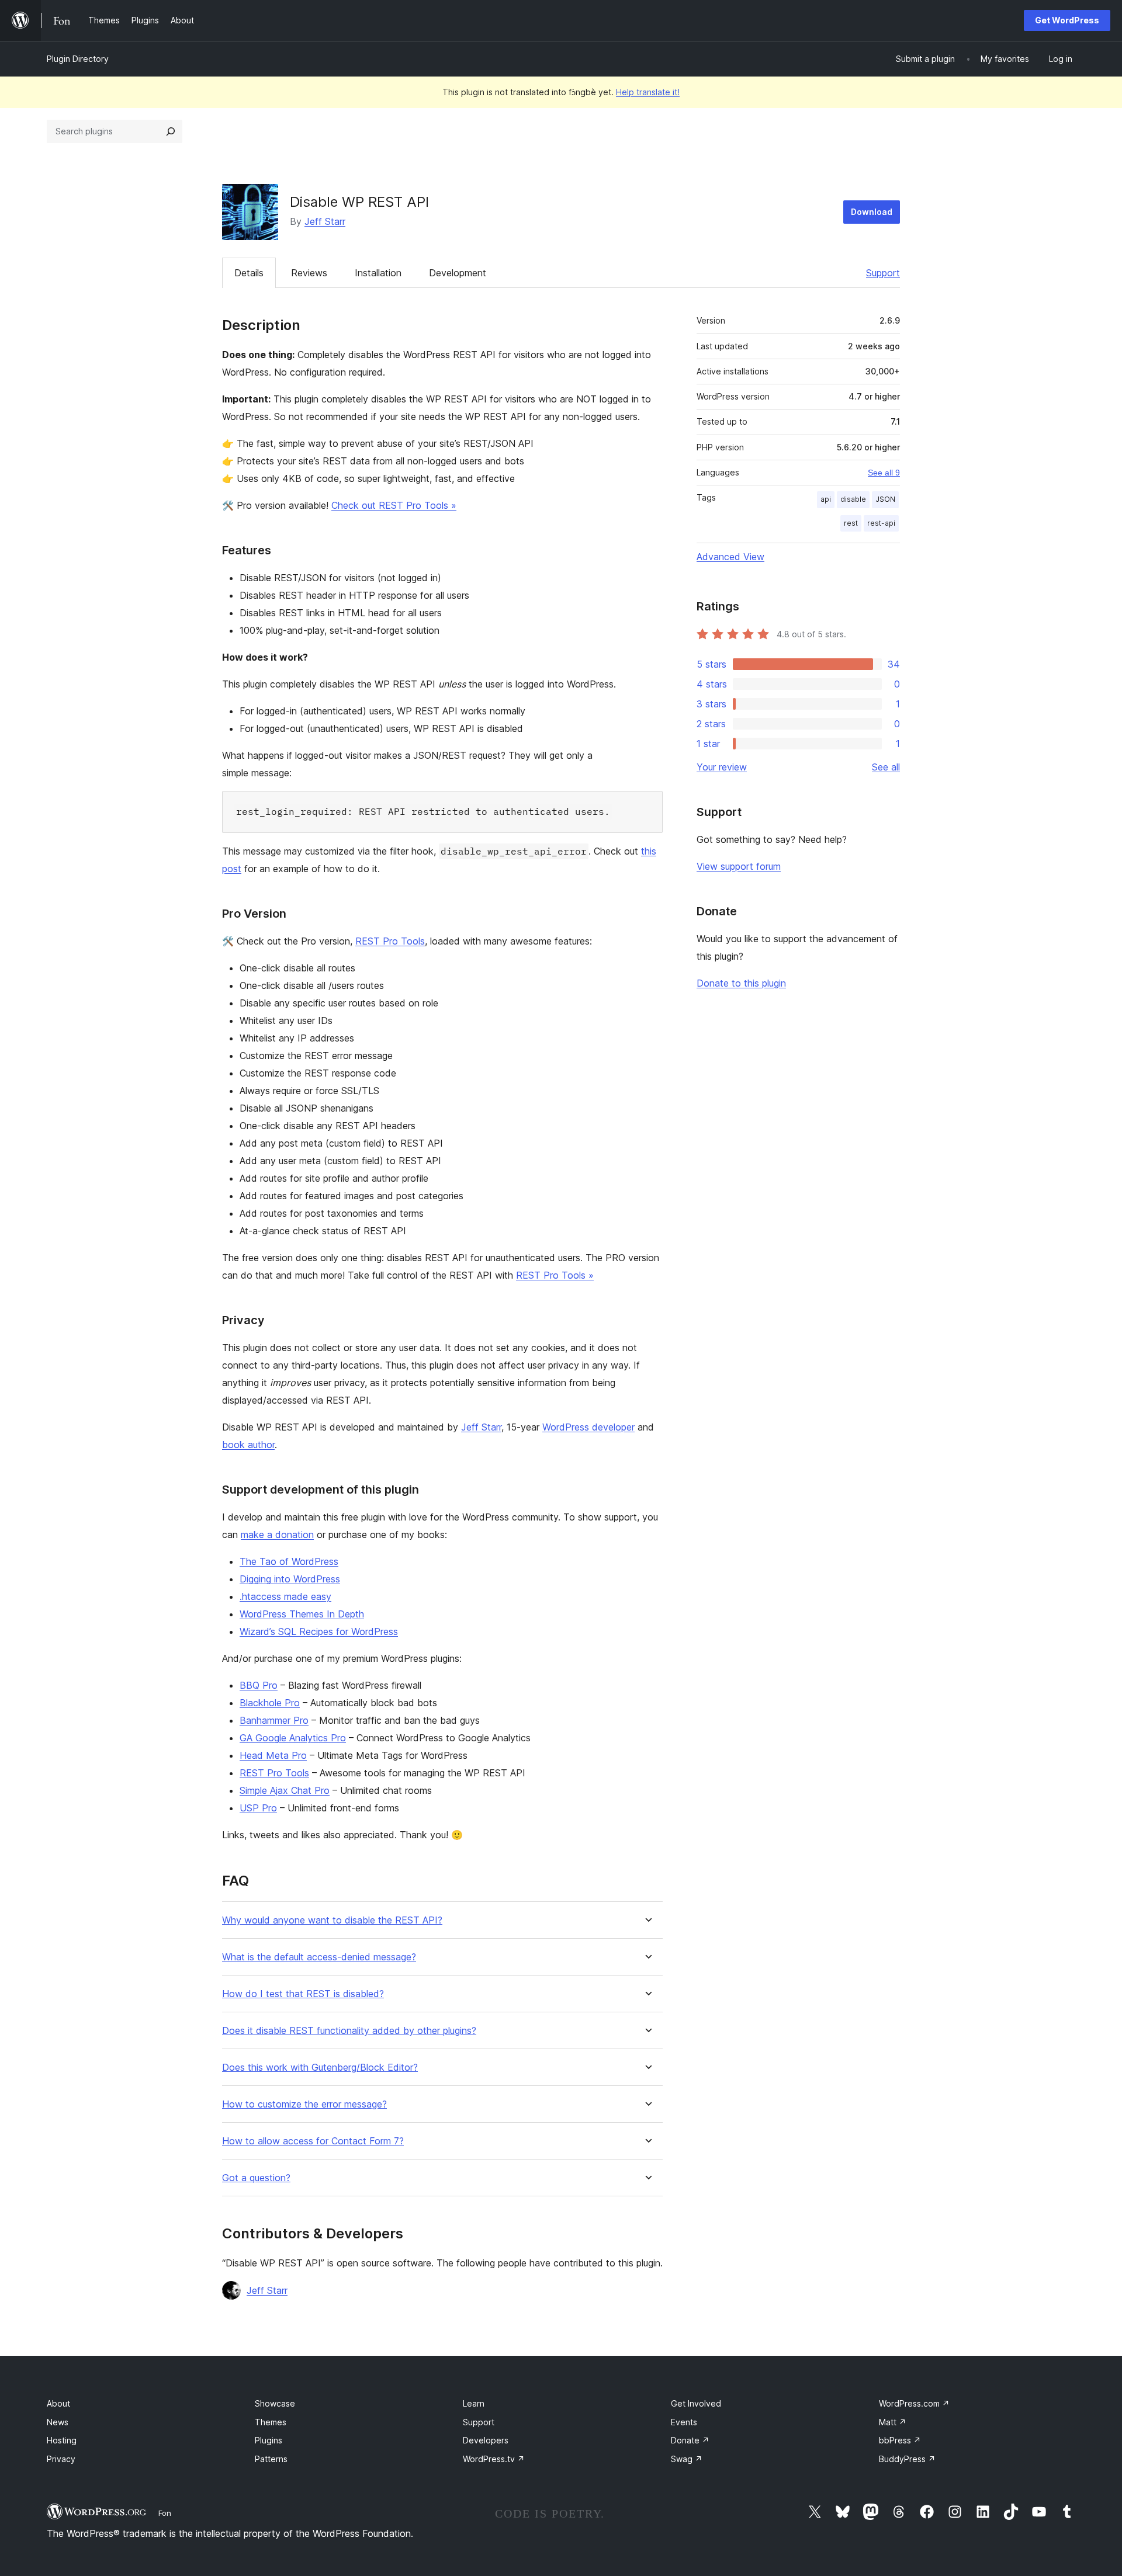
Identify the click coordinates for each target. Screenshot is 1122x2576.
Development (458, 273)
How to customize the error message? (304, 2104)
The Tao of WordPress (289, 1561)
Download (872, 212)
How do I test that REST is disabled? (303, 1994)
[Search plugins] (171, 131)
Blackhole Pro (270, 1703)
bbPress (900, 2440)
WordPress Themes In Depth (302, 1614)
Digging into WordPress (290, 1579)
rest (851, 523)
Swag (687, 2459)
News (58, 2422)
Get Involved (696, 2403)
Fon (165, 2513)
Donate (690, 2440)
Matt (893, 2422)
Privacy (61, 2459)
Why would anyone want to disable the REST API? (332, 1920)
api (826, 499)
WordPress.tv (494, 2459)
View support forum (739, 866)
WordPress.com (914, 2403)
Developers (486, 2440)
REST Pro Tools (390, 941)
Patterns (271, 2459)
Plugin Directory (78, 59)
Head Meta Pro (273, 1755)
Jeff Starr (325, 221)
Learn (474, 2403)
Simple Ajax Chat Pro (285, 1790)
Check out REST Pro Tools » (394, 505)
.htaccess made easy (285, 1596)
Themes (271, 2422)
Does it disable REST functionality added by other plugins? (349, 2031)
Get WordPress (1067, 20)
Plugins (269, 2440)
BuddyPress (907, 2459)
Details (249, 273)
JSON (885, 499)
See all (886, 767)
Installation (378, 273)
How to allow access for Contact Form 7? (313, 2141)
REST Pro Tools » (555, 1275)
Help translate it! (648, 92)
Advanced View (730, 557)
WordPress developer (588, 1427)
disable (853, 499)
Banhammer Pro (274, 1720)
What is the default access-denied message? (319, 1957)
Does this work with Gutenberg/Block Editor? (320, 2068)
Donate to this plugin (741, 983)
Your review (722, 767)
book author (248, 1445)
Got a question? (256, 2178)
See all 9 (884, 473)
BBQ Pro (259, 1685)
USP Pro (258, 1808)
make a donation (277, 1535)
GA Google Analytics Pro (293, 1738)
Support (883, 273)
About (58, 2403)
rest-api (881, 523)
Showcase (275, 2403)
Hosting (62, 2440)
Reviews (309, 273)
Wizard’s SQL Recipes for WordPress (319, 1631)
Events (684, 2422)
